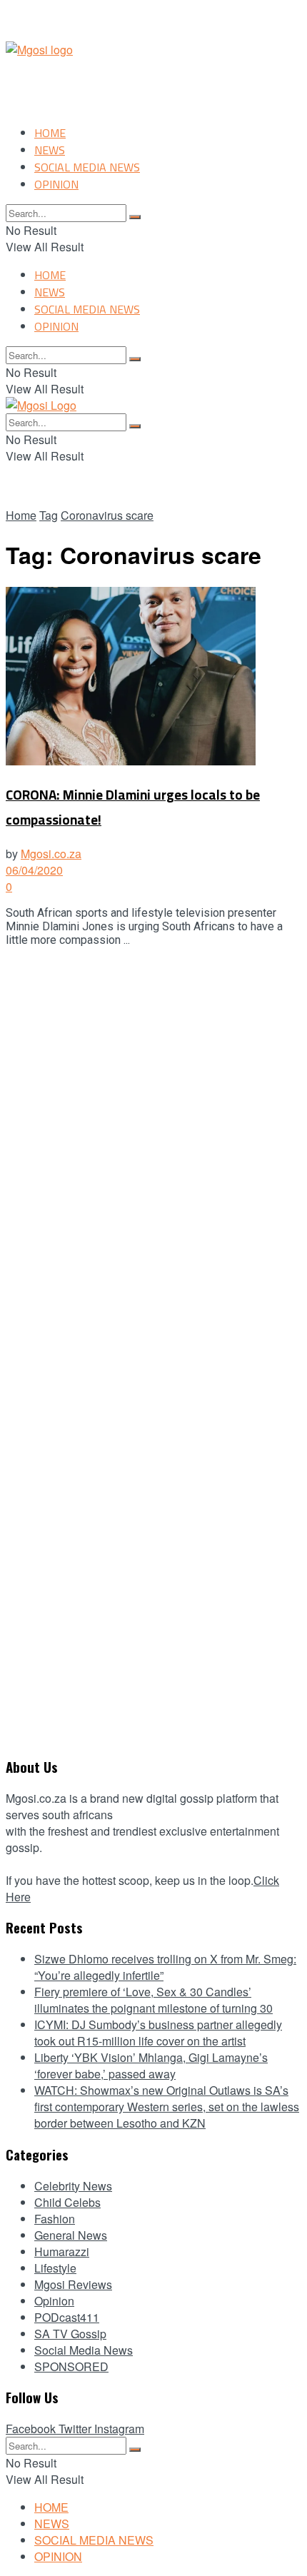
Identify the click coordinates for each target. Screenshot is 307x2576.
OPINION (56, 184)
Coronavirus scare (107, 515)
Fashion (55, 2219)
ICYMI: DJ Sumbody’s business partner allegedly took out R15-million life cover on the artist (158, 2033)
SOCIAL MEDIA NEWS (87, 167)
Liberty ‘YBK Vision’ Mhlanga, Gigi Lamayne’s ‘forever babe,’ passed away (151, 2066)
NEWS (50, 150)
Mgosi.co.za (51, 854)
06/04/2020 (34, 870)
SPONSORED (71, 2366)
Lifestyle (55, 2268)
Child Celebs (67, 2202)
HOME (50, 133)
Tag (49, 515)
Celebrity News (73, 2186)
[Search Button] (135, 217)
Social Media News (84, 2350)
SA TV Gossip (70, 2334)
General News (71, 2235)
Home (21, 515)
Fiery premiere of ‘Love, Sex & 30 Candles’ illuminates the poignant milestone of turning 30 (153, 2000)
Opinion (54, 2301)
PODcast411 (67, 2317)
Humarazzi (62, 2252)
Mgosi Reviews (73, 2284)
